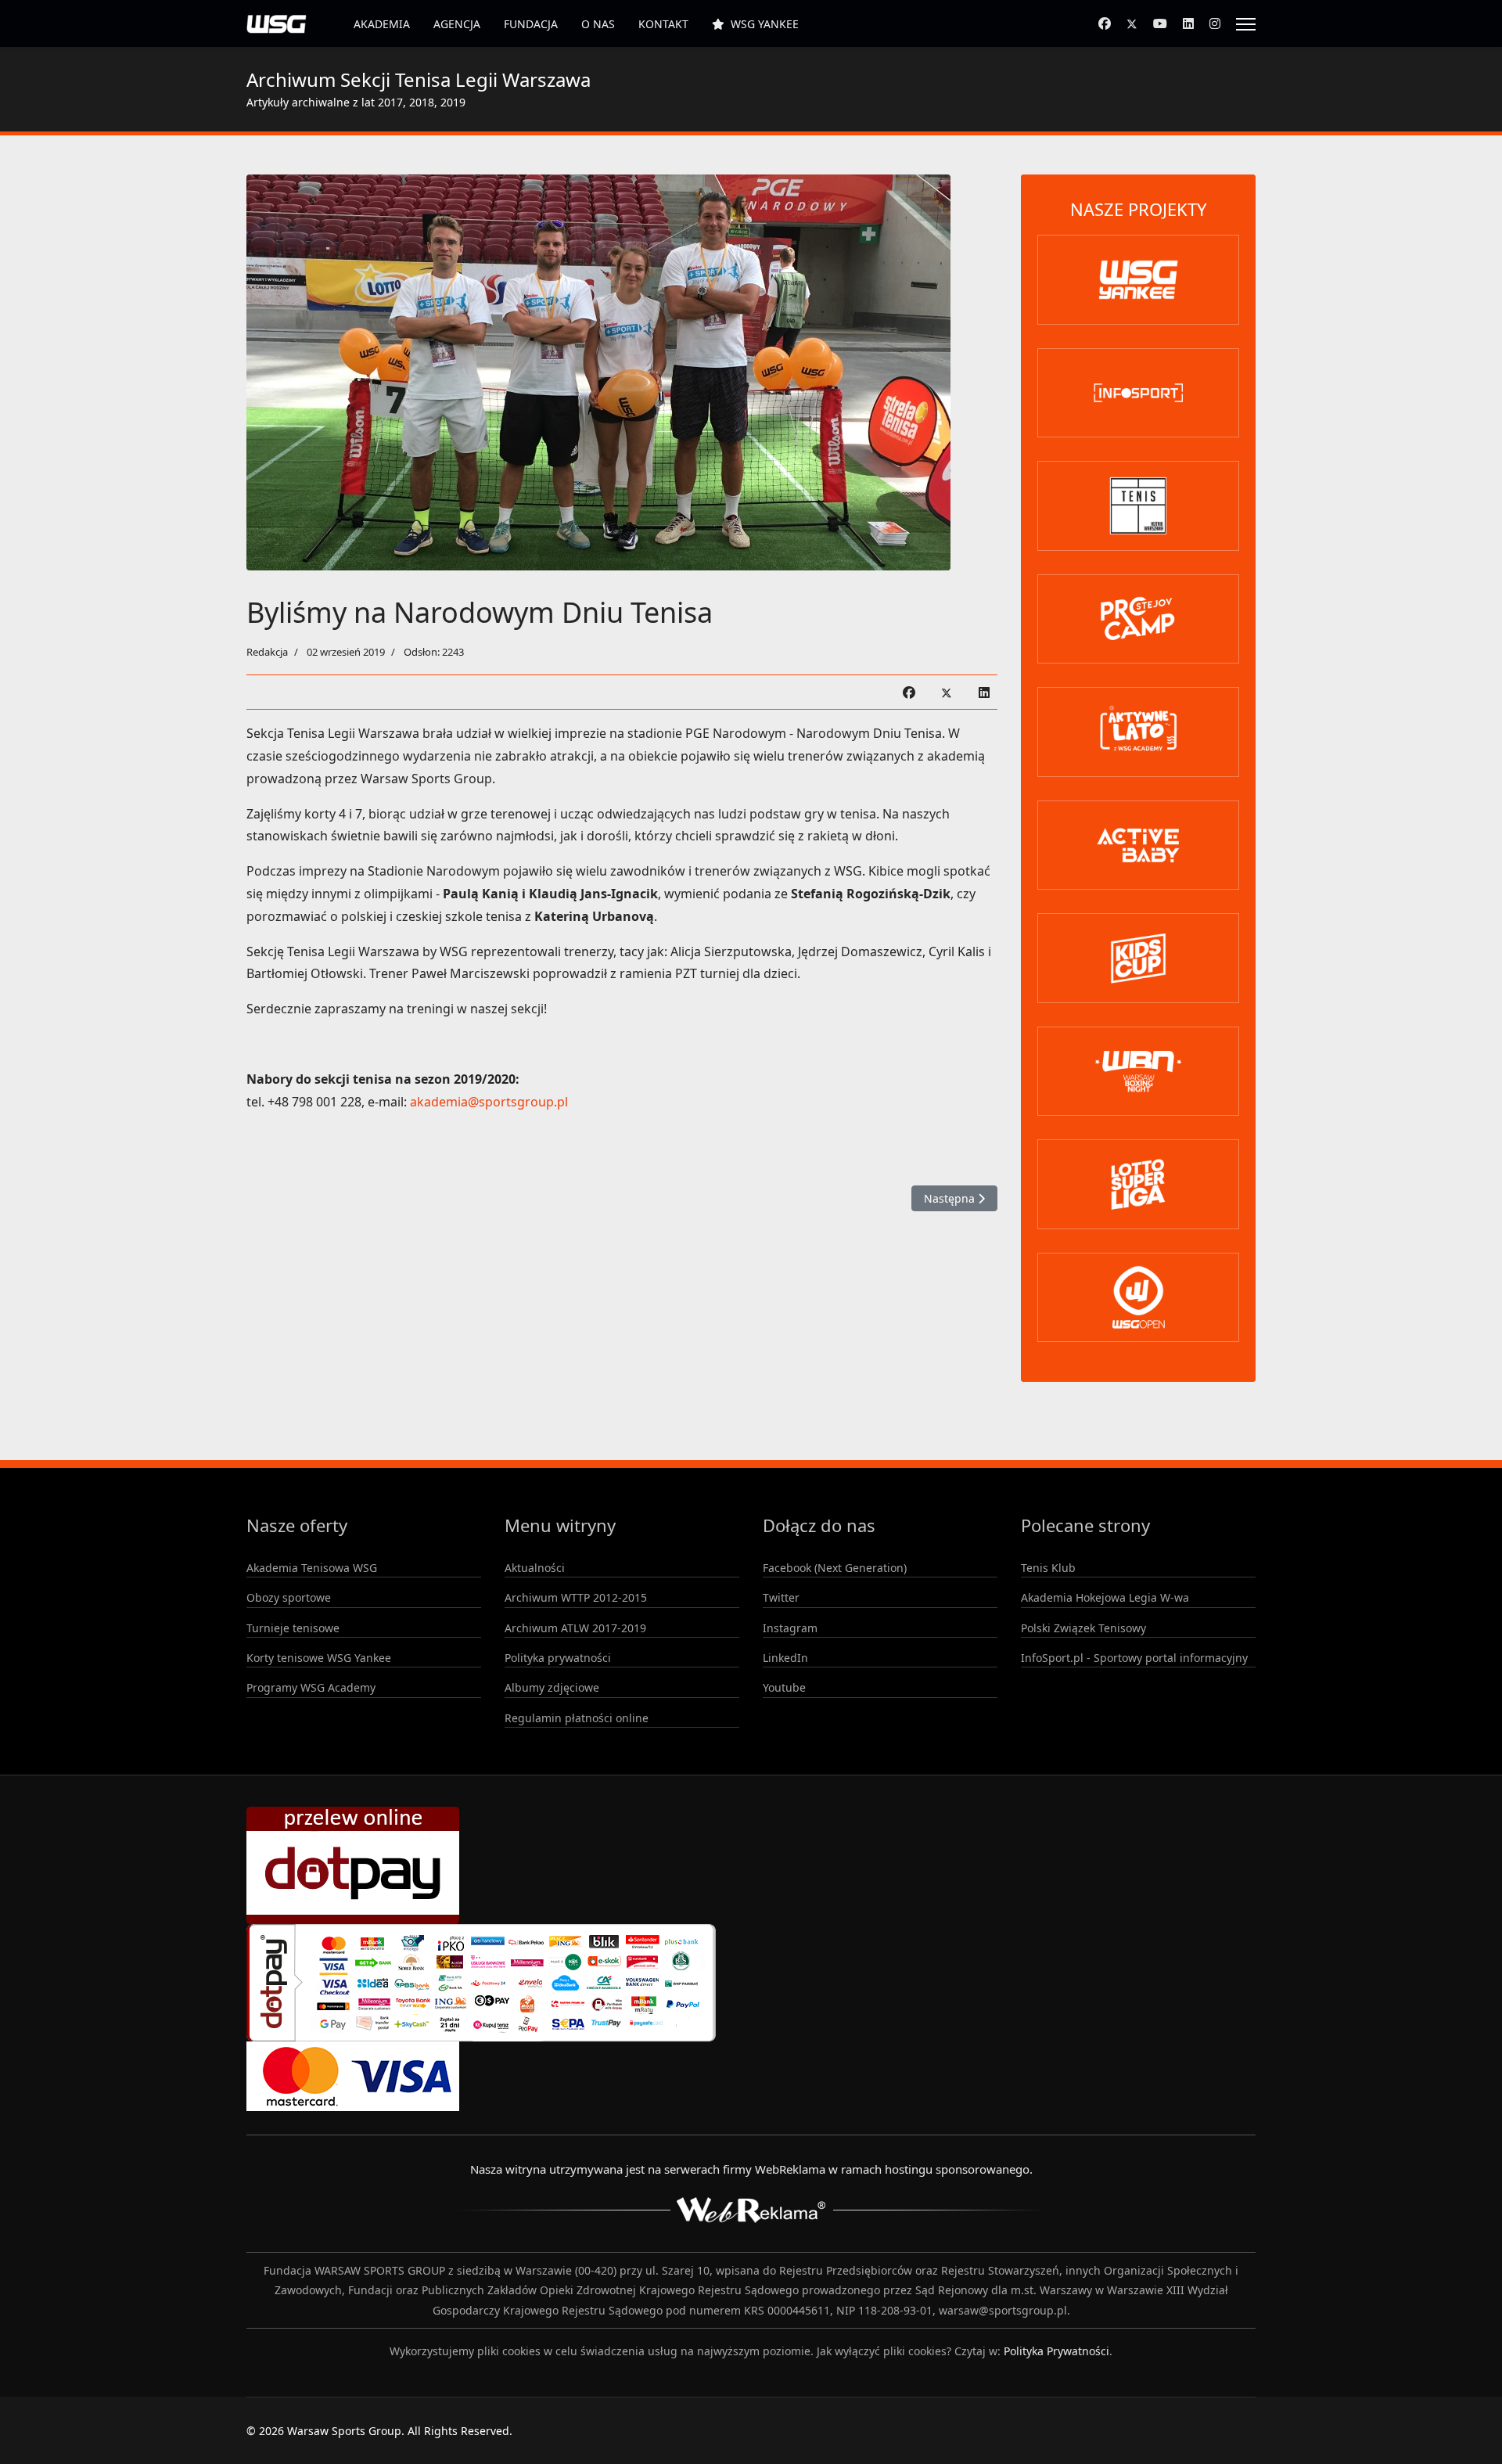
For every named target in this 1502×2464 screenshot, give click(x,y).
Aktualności (535, 1568)
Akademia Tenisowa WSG (312, 1568)
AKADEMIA (382, 24)
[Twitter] (1132, 23)
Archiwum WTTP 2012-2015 (576, 1597)
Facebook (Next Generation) (835, 1568)
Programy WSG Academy (311, 1687)
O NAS (598, 24)
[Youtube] (1160, 23)
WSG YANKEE (765, 24)
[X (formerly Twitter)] (947, 692)
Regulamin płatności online (577, 1718)
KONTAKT (663, 24)
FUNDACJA (531, 24)
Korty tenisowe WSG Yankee (319, 1658)
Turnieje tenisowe (293, 1628)
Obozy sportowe (289, 1597)
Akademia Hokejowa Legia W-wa (1105, 1597)
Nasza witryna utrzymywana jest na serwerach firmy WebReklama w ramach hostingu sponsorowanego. (751, 2169)
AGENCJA (457, 24)
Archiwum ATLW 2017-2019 (575, 1628)
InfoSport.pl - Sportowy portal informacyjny (1134, 1658)
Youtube (784, 1687)
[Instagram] (1215, 23)
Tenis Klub (1048, 1568)
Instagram (790, 1628)
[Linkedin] (1188, 23)
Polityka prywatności (558, 1658)
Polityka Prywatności (1056, 2351)
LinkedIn (785, 1658)
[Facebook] (1105, 23)
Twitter (781, 1597)
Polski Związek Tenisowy (1083, 1628)
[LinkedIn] (984, 692)
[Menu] (1246, 24)
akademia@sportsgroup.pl (489, 1102)
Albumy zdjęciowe (552, 1687)
